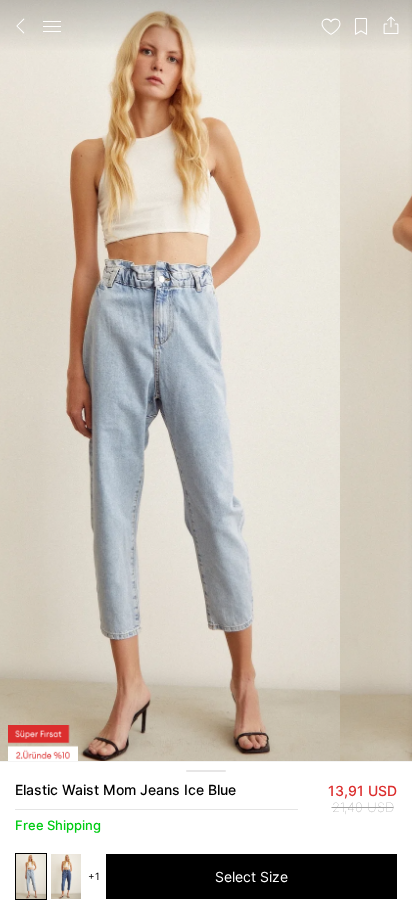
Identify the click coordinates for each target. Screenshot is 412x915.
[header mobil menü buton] (52, 26)
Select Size (251, 876)
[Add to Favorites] (331, 26)
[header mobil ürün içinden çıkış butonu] (21, 26)
